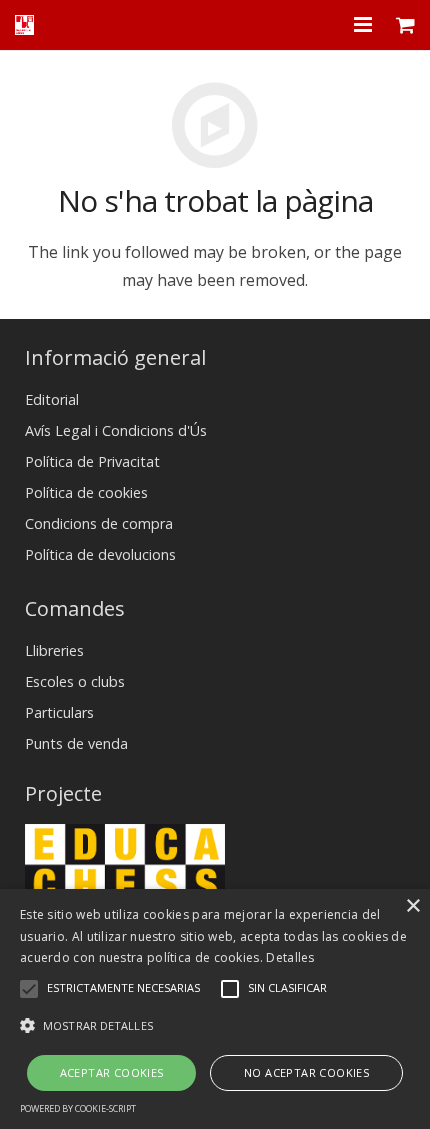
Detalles (290, 957)
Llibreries (54, 650)
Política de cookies (86, 492)
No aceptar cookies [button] (306, 1072)
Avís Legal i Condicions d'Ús (116, 430)
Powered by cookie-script (78, 1108)
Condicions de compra (99, 523)
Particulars (59, 712)
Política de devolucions (100, 554)
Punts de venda (76, 743)
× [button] (412, 906)
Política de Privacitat (92, 461)
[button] (215, 1026)
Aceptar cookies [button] (112, 1072)
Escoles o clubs (75, 681)
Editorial (52, 399)
